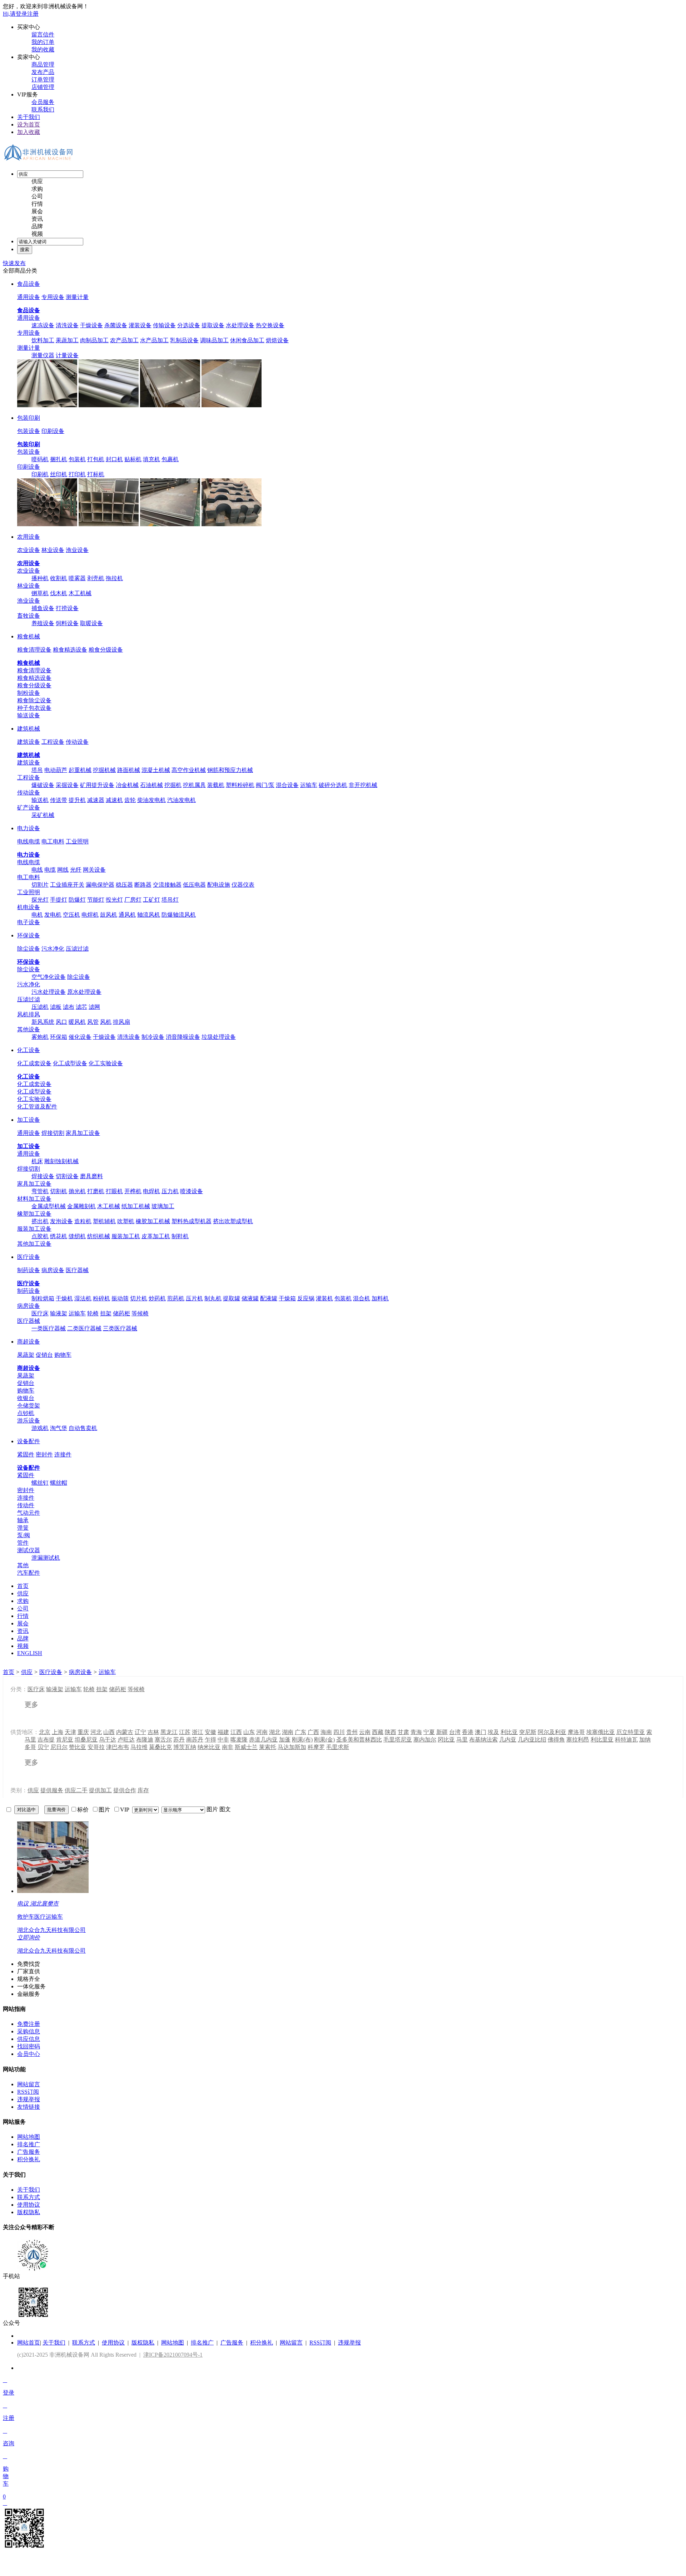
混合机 (362, 1298)
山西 (109, 1732)
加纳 (645, 1740)
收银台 (26, 1398)
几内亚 (508, 1740)
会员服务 (43, 102)
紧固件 (26, 1454)
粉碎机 (101, 1298)
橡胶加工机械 (153, 1221)
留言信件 (43, 34)
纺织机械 (99, 1236)
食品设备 (29, 284)
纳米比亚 (209, 1747)
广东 (300, 1732)
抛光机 (77, 1191)
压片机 (194, 1298)
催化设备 (80, 1037)
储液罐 (250, 1298)
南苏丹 (195, 1740)
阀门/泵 (265, 785)
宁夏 (429, 1732)
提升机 (77, 800)
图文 (225, 1809)
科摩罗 (316, 1747)
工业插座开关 (67, 885)
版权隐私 (29, 2212)
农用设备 (29, 537)
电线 (37, 870)
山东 (249, 1732)
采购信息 (29, 2031)
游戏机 (40, 1428)
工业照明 (77, 841)
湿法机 (83, 1298)
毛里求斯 (338, 1747)
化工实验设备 (106, 1063)
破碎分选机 (333, 785)
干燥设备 (91, 325)
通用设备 (29, 297)
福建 (223, 1732)
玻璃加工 (163, 1206)
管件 (23, 1543)
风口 (61, 1022)
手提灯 (59, 900)
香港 (468, 1732)
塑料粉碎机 (240, 785)
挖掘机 (173, 785)
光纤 (76, 870)
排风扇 (121, 1022)
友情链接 (29, 2107)
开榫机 (133, 1191)
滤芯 (81, 1007)
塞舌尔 (163, 1740)
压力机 (170, 1191)
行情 (37, 204)
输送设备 (29, 715)
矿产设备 (29, 808)
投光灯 (114, 900)
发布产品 (43, 72)
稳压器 (124, 885)
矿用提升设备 (97, 785)
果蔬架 (26, 1355)
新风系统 (43, 1022)
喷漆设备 (192, 1191)
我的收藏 (43, 49)
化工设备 (29, 1050)
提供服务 (52, 1790)
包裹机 (170, 459)
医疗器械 (77, 1270)
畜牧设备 (29, 616)
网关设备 (94, 870)
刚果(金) (324, 1740)
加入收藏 (29, 132)
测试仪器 (29, 1550)
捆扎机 (59, 459)
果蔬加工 (67, 340)
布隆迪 (145, 1740)
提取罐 (232, 1298)
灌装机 (324, 1298)
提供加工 (100, 1790)
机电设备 (29, 907)
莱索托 (268, 1747)
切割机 (59, 1191)
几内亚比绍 (532, 1740)
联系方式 (29, 2197)
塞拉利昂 (578, 1740)
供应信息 (29, 2039)
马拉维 (139, 1747)
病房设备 (53, 1270)
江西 (236, 1732)
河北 (96, 1732)
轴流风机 (149, 915)
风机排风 (29, 1014)
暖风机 (77, 1022)
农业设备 (29, 550)
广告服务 (29, 2152)
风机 (106, 1022)
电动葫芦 (56, 770)
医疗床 (40, 1313)
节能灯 (96, 900)
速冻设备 (43, 325)
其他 (23, 1565)
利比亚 (509, 1732)
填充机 (151, 459)
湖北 (275, 1732)
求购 (37, 189)
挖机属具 (194, 785)
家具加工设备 (83, 1133)
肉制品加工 (94, 340)
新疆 (442, 1732)
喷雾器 (77, 578)
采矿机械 (43, 815)
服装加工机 (126, 1236)
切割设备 (67, 1176)
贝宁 (43, 1747)
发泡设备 (61, 1221)
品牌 (37, 226)
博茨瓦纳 (185, 1747)
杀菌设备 (116, 325)
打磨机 (96, 1191)
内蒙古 (125, 1732)
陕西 (391, 1732)
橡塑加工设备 (34, 1214)
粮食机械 (29, 636)
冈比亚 (446, 1740)
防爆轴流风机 (179, 915)
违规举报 (29, 2099)
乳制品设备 (184, 340)
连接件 (63, 1454)
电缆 (50, 870)
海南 (326, 1732)
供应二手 (76, 1790)
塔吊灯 (170, 900)
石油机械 (151, 785)
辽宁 (140, 1732)
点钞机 (26, 1413)
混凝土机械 (156, 770)
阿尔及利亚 (552, 1732)
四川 (339, 1732)
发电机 (53, 915)
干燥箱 (287, 1298)
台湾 (455, 1732)
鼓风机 (109, 915)
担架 (106, 1313)
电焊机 (90, 915)
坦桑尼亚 (86, 1740)
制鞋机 (180, 1236)
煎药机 (176, 1298)
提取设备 (213, 325)
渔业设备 (77, 550)
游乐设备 (29, 1421)
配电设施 (219, 885)
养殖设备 (43, 623)
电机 (37, 915)
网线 (63, 870)
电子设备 (29, 922)
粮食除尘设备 (34, 700)
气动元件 (29, 1513)
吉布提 (46, 1740)
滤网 (94, 1007)
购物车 (63, 1355)
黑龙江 (169, 1732)
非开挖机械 (363, 785)
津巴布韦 (118, 1747)
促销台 (44, 1355)
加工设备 (29, 1120)
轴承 (23, 1520)
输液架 (59, 1313)
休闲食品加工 (247, 340)
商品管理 (43, 64)
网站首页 (29, 2343)
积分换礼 (29, 2159)
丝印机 (59, 474)
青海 (416, 1732)
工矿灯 (151, 900)
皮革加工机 (156, 1236)
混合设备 (287, 785)
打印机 (77, 474)
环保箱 (59, 1037)
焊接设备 (43, 1176)
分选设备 (189, 325)
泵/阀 (24, 1535)
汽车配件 (29, 1573)
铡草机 (40, 593)
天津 (70, 1732)
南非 (228, 1747)
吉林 (153, 1732)
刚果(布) (302, 1740)
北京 (45, 1732)
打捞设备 (67, 608)
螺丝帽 (59, 1483)
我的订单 (43, 42)
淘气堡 (59, 1428)
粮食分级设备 (106, 650)
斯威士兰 (246, 1747)
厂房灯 (133, 900)
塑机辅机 (104, 1221)
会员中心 (29, 2054)
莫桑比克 (160, 1747)
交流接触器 (167, 885)
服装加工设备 (34, 1229)
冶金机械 (127, 785)
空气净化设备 (49, 977)
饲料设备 (67, 623)
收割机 (59, 578)
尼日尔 (59, 1747)
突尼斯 (528, 1732)
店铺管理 (43, 87)
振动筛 (120, 1298)
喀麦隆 (239, 1740)
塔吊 (37, 770)
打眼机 (114, 1191)
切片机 (139, 1298)
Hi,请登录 (15, 14)
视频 (37, 234)
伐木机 (59, 593)
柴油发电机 (151, 800)
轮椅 (93, 1313)
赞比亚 (78, 1747)
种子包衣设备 (34, 708)
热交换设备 (270, 325)
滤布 (69, 1007)
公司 (37, 196)
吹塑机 (126, 1221)
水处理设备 (240, 325)
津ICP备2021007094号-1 (173, 2355)
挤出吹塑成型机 (233, 1221)
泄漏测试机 (46, 1558)
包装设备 (29, 431)
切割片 (40, 885)
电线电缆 (29, 841)
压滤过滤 (77, 949)
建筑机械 (29, 729)
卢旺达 (126, 1740)
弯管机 (40, 1191)
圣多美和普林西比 (359, 1740)
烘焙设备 (277, 340)
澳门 (481, 1732)
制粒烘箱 (43, 1298)
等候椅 (140, 1313)
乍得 (210, 1740)
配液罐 (269, 1298)
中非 (223, 1740)
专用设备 (53, 297)
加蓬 (285, 1740)
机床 (37, 1161)
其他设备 (29, 1029)
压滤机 (40, 1007)
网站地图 (29, 2137)
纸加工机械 (136, 1206)
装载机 (216, 785)
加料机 (380, 1298)
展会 (37, 211)
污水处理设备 (49, 992)
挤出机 (40, 1221)
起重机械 (80, 770)
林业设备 (53, 550)
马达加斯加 (292, 1747)
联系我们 (43, 109)
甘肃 (403, 1732)
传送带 (59, 800)
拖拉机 (114, 578)
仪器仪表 (243, 885)
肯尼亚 (65, 1740)
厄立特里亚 (631, 1732)
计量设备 (67, 355)
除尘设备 (29, 949)
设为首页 (29, 124)
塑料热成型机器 (192, 1221)
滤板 (56, 1007)
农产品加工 (124, 340)
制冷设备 (153, 1037)
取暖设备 (91, 623)
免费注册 (29, 2024)
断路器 (143, 885)
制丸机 (213, 1298)
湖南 (288, 1732)
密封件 (44, 1454)
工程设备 (53, 742)
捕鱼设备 (43, 608)
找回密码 (29, 2046)
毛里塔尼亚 (398, 1740)
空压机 (71, 915)
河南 (262, 1732)
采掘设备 (67, 785)
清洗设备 (67, 325)
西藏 (378, 1732)
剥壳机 (96, 578)
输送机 (40, 800)
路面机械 (129, 770)
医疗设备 (29, 1257)
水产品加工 (154, 340)
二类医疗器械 (84, 1328)
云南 (365, 1732)
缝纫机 (77, 1236)
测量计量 (77, 297)
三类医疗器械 (120, 1328)
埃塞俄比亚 (601, 1732)
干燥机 (64, 1298)
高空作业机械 (189, 770)
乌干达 (108, 1740)
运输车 (309, 785)
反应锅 (306, 1298)
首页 (9, 1672)
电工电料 (53, 841)
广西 (313, 1732)
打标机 (96, 474)
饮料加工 (43, 340)
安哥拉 (96, 1747)
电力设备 (29, 828)
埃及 (493, 1732)
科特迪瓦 (626, 1740)
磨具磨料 (91, 1176)
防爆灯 (77, 900)
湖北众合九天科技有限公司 (51, 1930)
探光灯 (40, 900)
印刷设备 (53, 431)
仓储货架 (29, 1406)
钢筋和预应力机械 (230, 770)
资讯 (37, 219)
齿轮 (130, 800)
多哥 (30, 1747)
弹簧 (23, 1528)
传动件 (26, 1505)
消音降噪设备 (183, 1037)
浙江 (198, 1732)
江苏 (185, 1732)
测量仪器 (43, 355)
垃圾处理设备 (219, 1037)
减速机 (114, 800)
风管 (93, 1022)
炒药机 (157, 1298)
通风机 (127, 915)
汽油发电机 (182, 800)
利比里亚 (602, 1740)
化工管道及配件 (37, 1107)
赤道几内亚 (263, 1740)
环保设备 (29, 935)
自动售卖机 (83, 1428)
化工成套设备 (34, 1063)
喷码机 (40, 459)
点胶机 (40, 1236)
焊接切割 (53, 1133)
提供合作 (125, 1790)
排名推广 (29, 2144)
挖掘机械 (104, 770)
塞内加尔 (425, 1740)
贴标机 (133, 459)
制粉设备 (29, 693)
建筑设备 (29, 742)
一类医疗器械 (49, 1328)
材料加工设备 (34, 1199)
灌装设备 (140, 325)
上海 (58, 1732)
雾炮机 (40, 1037)
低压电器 (194, 885)
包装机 (77, 459)
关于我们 (29, 117)
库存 (143, 1790)
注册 (33, 14)
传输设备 (164, 325)
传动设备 (77, 742)
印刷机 (40, 474)
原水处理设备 (84, 992)
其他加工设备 (34, 1244)
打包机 (96, 459)
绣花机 (59, 1236)
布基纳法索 (483, 1740)
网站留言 (29, 2084)
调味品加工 (214, 340)
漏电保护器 (100, 885)
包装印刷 (29, 418)
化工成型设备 (70, 1063)
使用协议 (29, 2205)
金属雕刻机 (81, 1206)
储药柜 (121, 1313)
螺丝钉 (40, 1483)
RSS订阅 (28, 2092)
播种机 (40, 578)
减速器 (96, 800)
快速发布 (14, 263)
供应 (37, 181)
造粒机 (83, 1221)
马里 (462, 1740)
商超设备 (29, 1342)
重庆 (83, 1732)
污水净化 (53, 949)
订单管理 (43, 79)
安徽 (210, 1732)
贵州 (352, 1732)
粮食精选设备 (70, 650)
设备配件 (29, 1441)
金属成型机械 (49, 1206)
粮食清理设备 (34, 650)
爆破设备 (43, 785)
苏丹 (179, 1740)
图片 (212, 1809)
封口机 (114, 459)
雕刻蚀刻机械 (61, 1161)
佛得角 (556, 1740)
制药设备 (29, 1270)
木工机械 (80, 593)
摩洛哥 (576, 1732)
